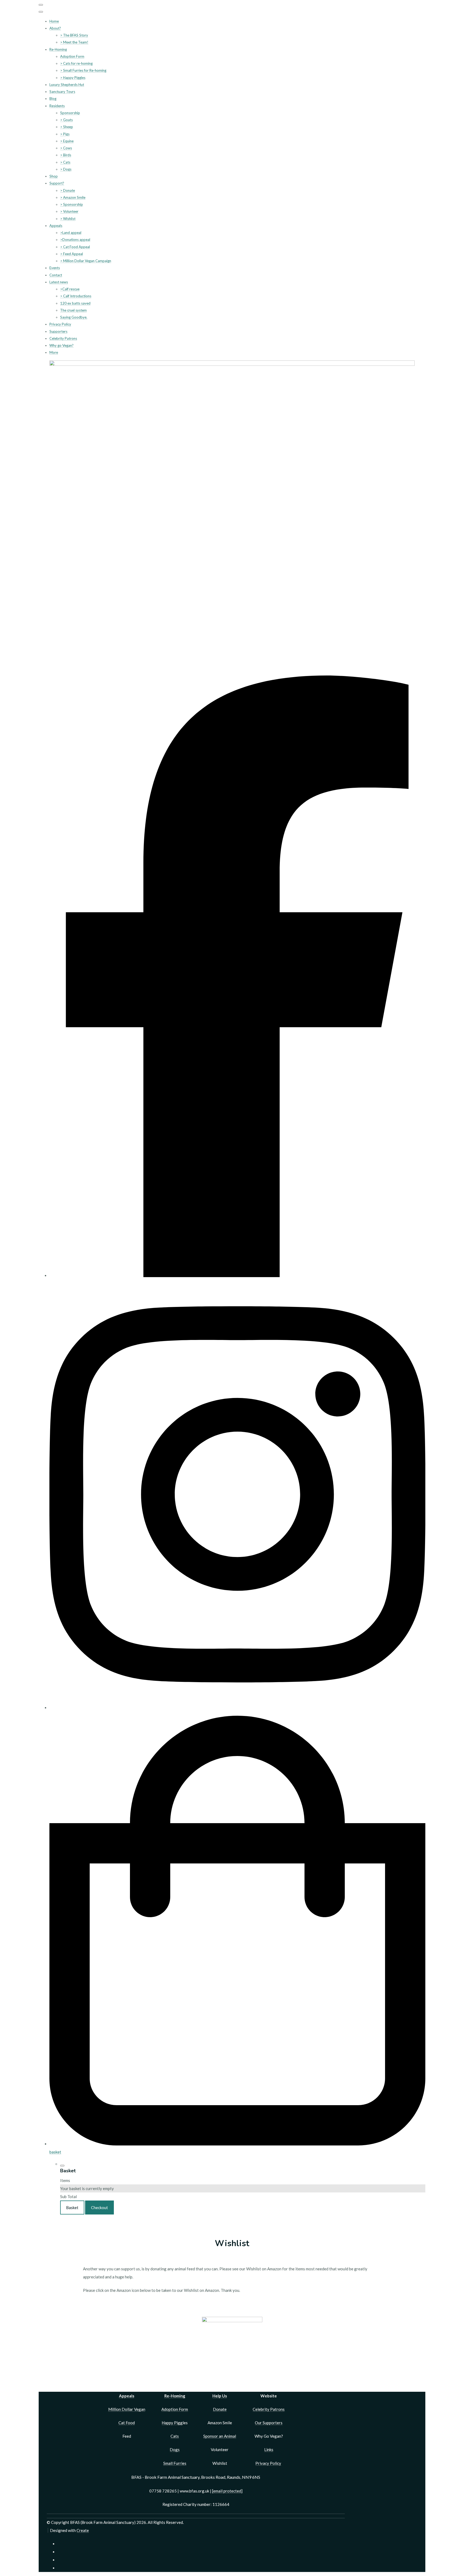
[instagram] (237, 1708)
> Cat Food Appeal (75, 247)
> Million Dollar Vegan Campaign (86, 261)
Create (83, 2530)
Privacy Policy (60, 324)
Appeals (56, 226)
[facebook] (237, 1276)
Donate (220, 2409)
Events (55, 268)
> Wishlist (68, 219)
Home (54, 21)
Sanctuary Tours (62, 92)
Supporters (58, 331)
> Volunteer (69, 211)
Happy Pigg (172, 2423)
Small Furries (175, 2463)
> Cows (66, 148)
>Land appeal (71, 233)
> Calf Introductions (76, 296)
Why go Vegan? (61, 345)
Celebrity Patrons (63, 338)
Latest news (59, 282)
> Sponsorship (72, 204)
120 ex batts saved (75, 303)
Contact (56, 275)
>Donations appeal (75, 240)
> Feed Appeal (72, 254)
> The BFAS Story (74, 35)
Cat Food (127, 2423)
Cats (175, 2436)
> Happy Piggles (73, 78)
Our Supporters (269, 2423)
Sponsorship (70, 113)
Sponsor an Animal (220, 2436)
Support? (57, 183)
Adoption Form (72, 56)
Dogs (175, 2449)
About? (55, 28)
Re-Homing (58, 49)
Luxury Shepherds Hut (67, 85)
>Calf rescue (70, 289)
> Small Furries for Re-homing (83, 70)
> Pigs (65, 134)
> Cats (65, 162)
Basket (72, 2208)
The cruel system (73, 310)
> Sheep (67, 127)
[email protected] (227, 2491)
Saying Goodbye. (74, 317)
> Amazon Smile (73, 197)
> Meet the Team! (74, 42)
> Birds (66, 155)
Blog (53, 99)
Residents (57, 106)
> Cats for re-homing (76, 63)
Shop (54, 176)
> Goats (66, 120)
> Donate (68, 190)
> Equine (67, 141)
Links (269, 2449)
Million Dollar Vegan (127, 2409)
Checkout (99, 2208)
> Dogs (66, 169)
